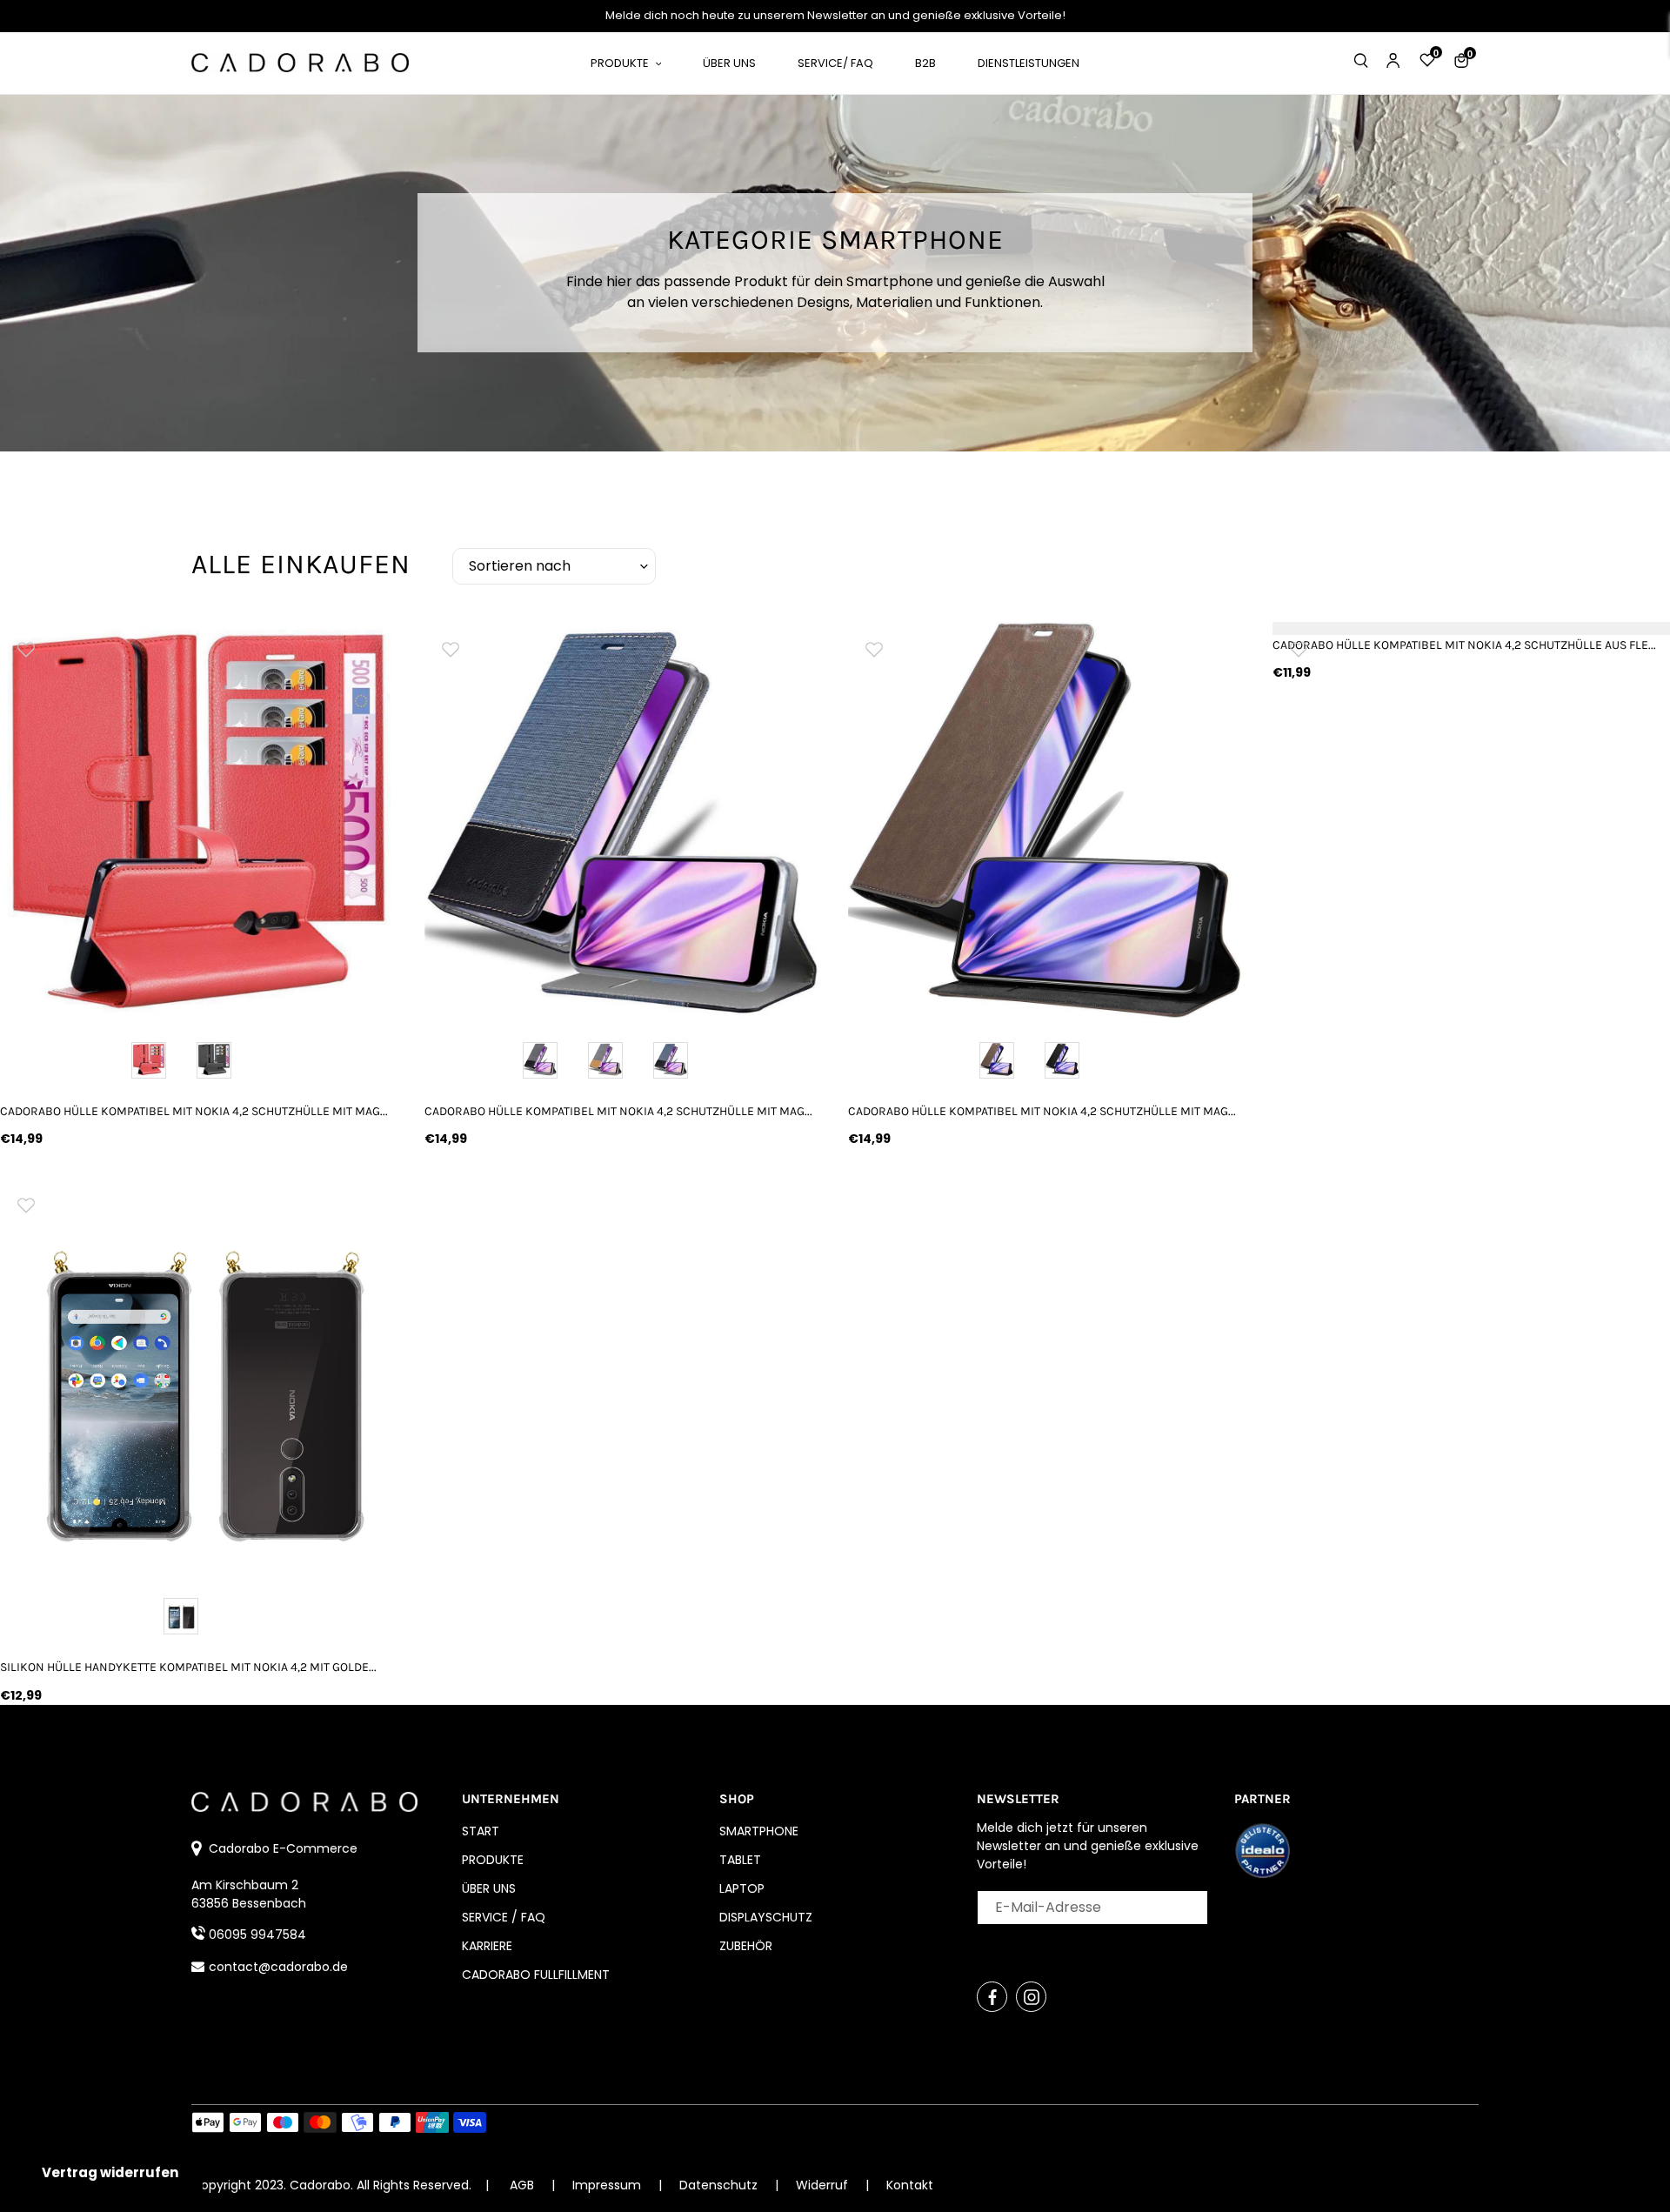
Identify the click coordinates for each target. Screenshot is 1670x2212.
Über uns (489, 1888)
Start (481, 1831)
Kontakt (910, 2185)
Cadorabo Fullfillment (536, 1975)
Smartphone (759, 1831)
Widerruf (824, 2185)
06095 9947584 (257, 1935)
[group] (199, 821)
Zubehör (746, 1946)
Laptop (742, 1888)
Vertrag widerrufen (110, 2172)
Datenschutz (720, 2185)
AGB (522, 2185)
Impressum (608, 2185)
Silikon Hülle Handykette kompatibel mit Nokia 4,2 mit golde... (188, 1667)
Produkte (493, 1860)
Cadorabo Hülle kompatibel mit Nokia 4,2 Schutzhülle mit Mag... (194, 1111)
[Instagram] (1031, 1997)
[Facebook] (992, 1997)
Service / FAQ (504, 1917)
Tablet (740, 1860)
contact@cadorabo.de (278, 1967)
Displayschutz (766, 1917)
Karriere (487, 1946)
